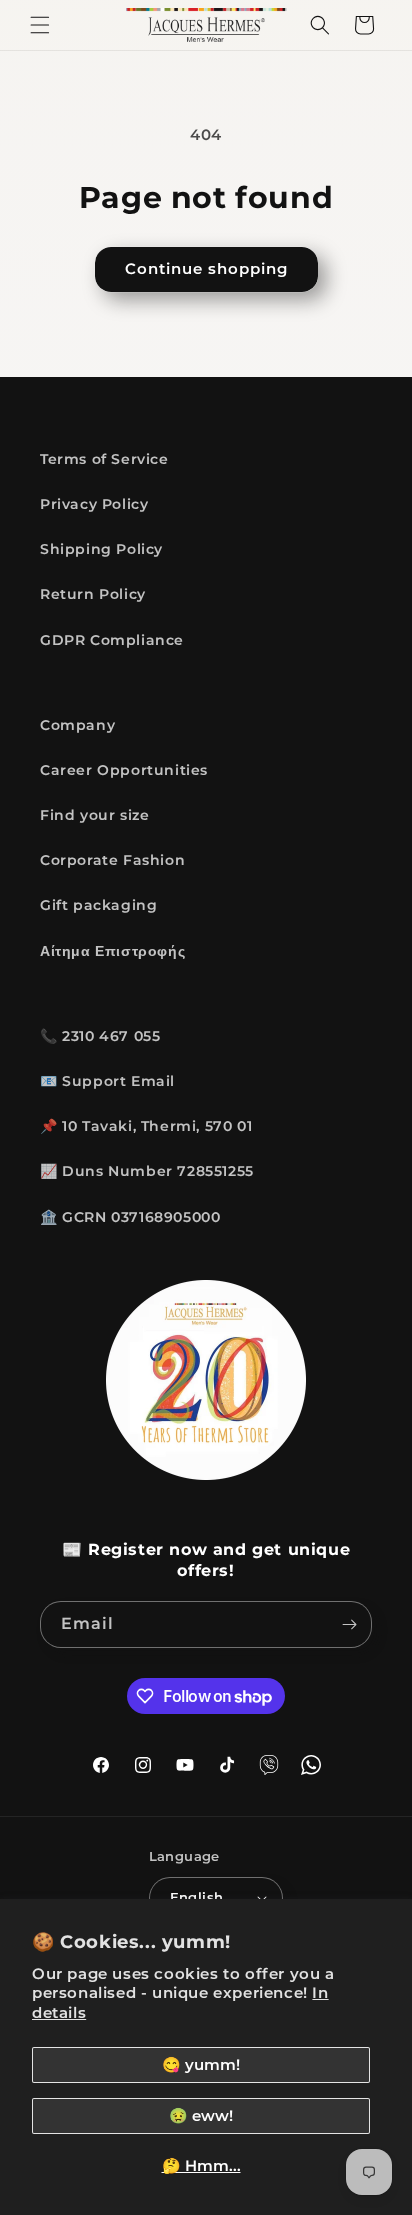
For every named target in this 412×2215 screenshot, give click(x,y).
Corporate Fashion (112, 860)
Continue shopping (206, 268)
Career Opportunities (124, 770)
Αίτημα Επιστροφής (112, 951)
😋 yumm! (201, 2064)
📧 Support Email (107, 1081)
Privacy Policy (94, 504)
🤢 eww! (201, 2115)
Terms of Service (104, 459)
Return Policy (93, 594)
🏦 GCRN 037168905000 (130, 1217)
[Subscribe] (349, 1624)
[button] (40, 25)
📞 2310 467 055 (100, 1036)
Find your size (94, 815)
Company (77, 725)
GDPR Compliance (112, 640)
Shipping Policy (101, 549)
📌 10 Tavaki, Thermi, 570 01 (146, 1126)
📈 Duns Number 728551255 (147, 1171)
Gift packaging (98, 905)
